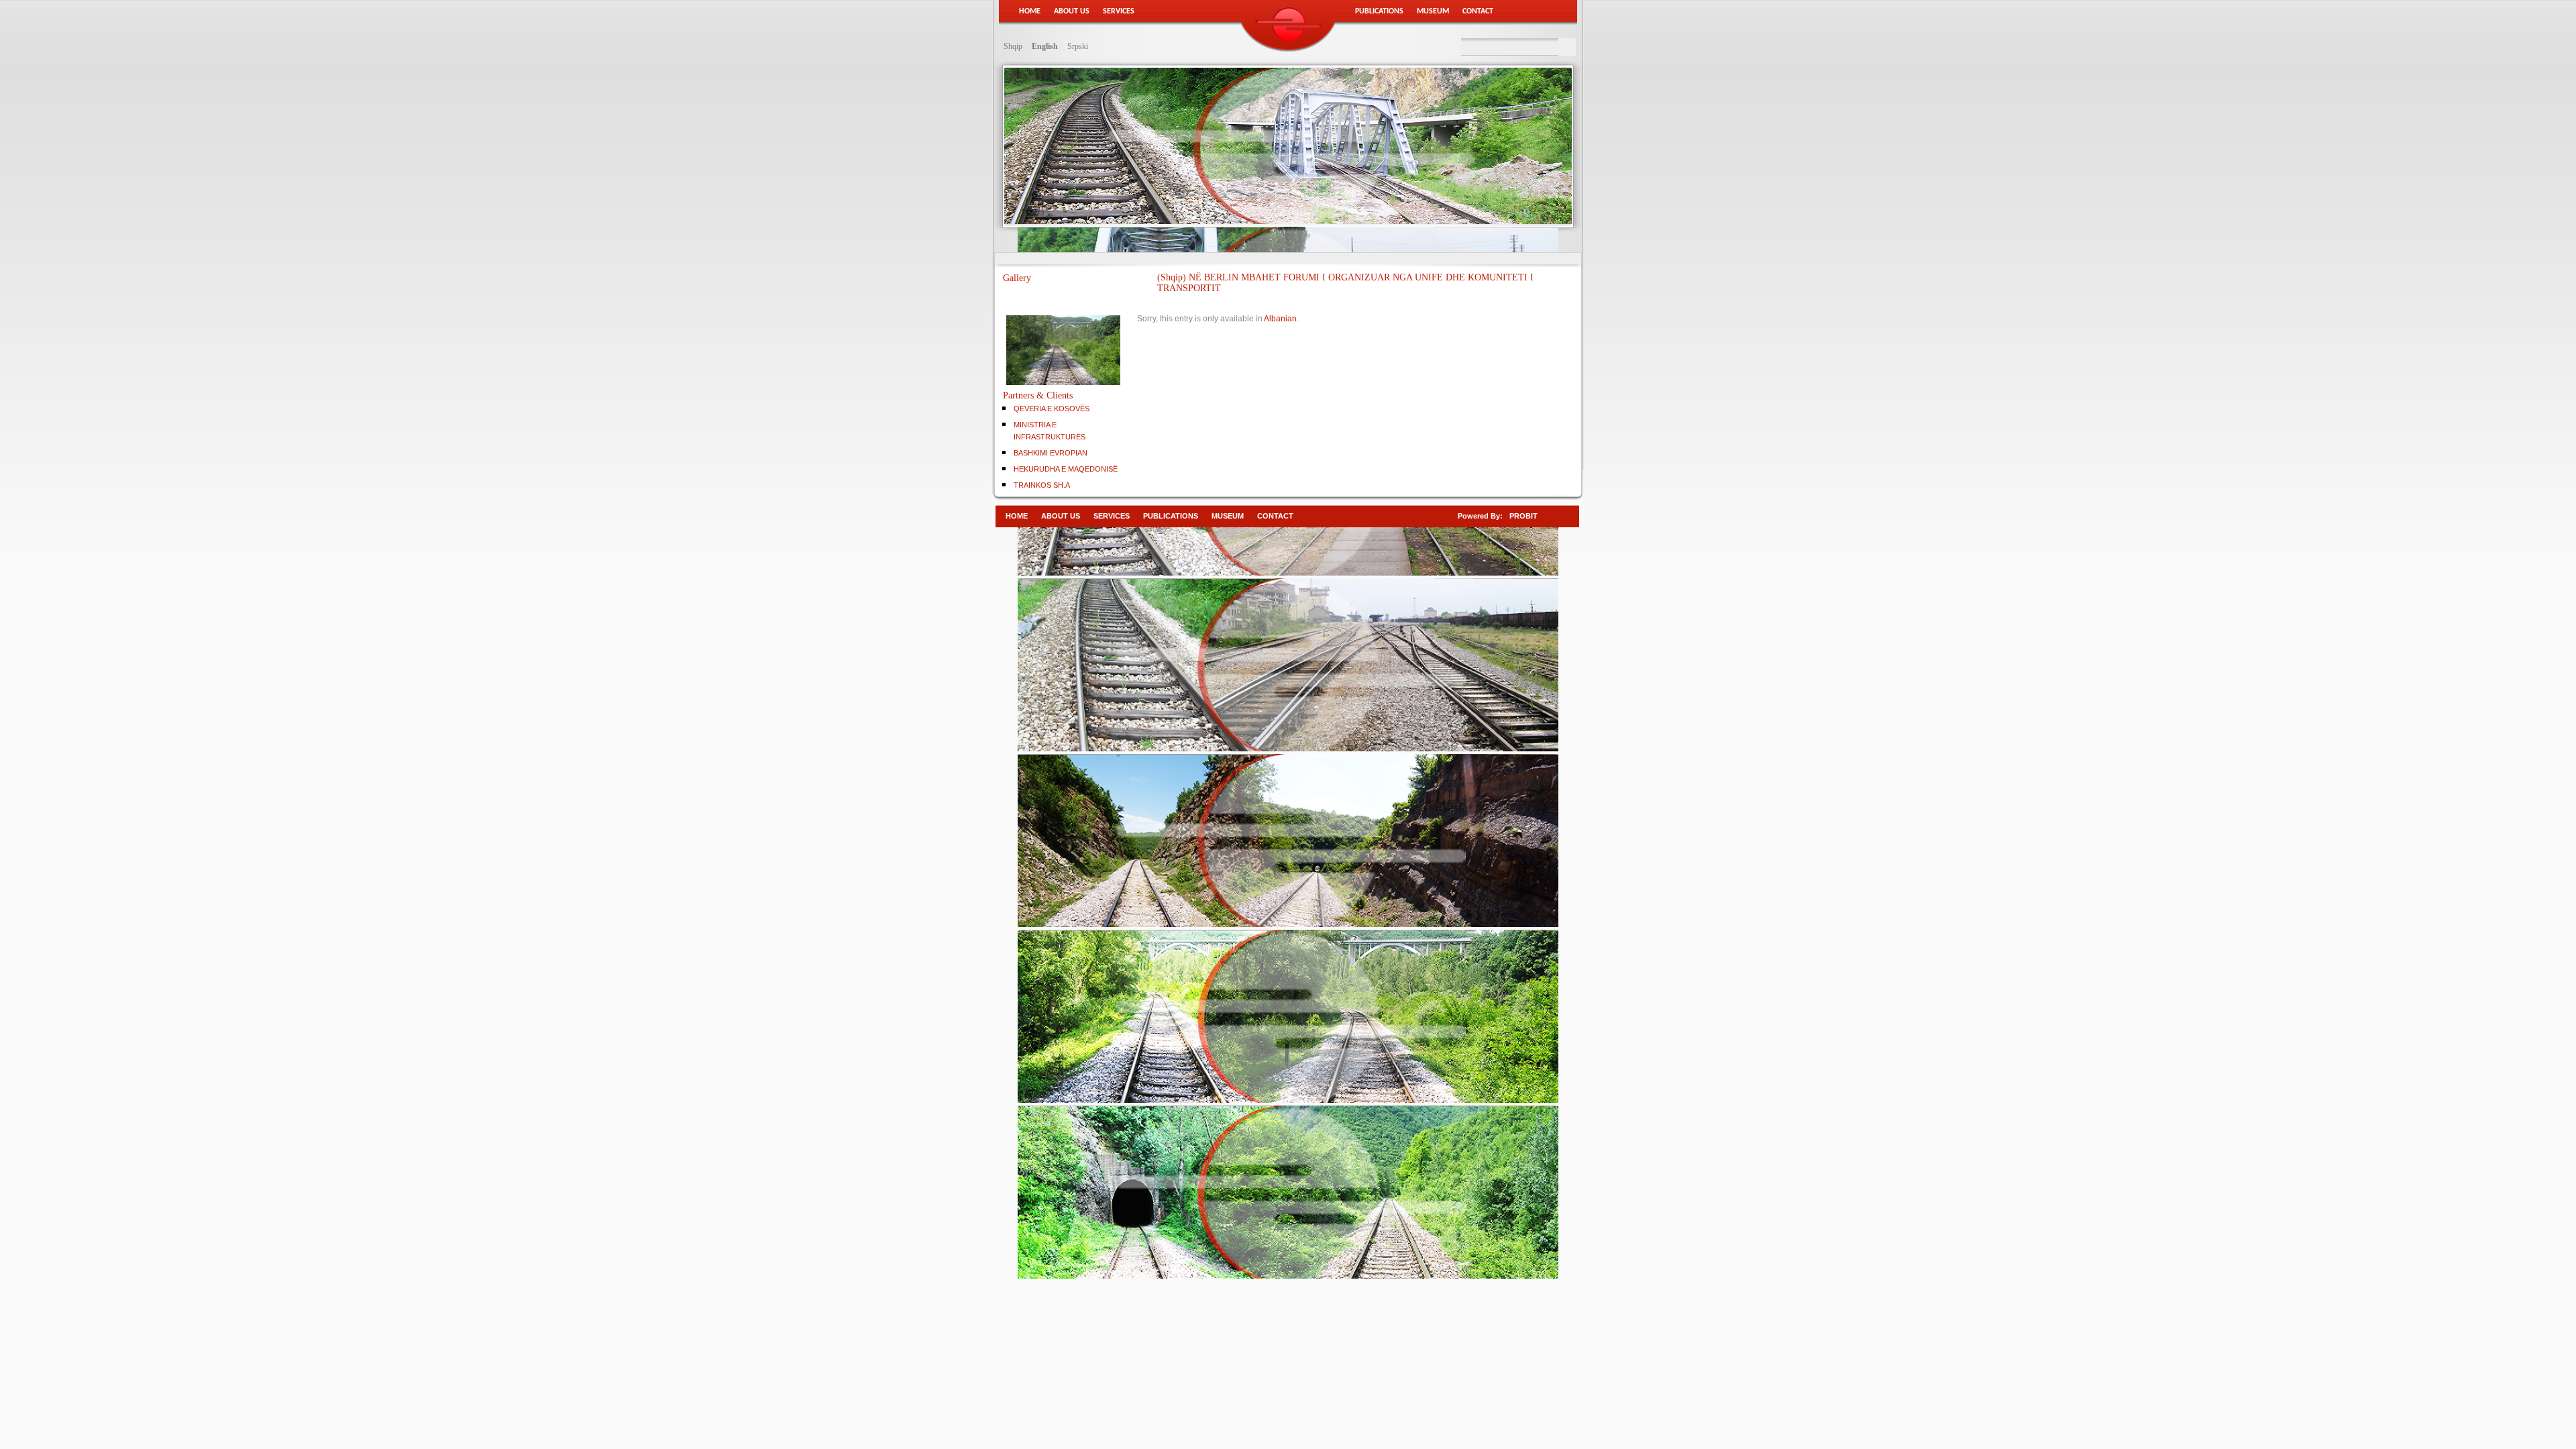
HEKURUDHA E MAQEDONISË (1066, 469)
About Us (1072, 11)
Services (1119, 11)
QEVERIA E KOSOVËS (1052, 409)
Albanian (1280, 319)
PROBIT (1523, 516)
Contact (1478, 11)
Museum (1433, 11)
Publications (1379, 11)
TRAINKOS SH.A (1042, 485)
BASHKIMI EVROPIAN (1051, 453)
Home (1030, 11)
